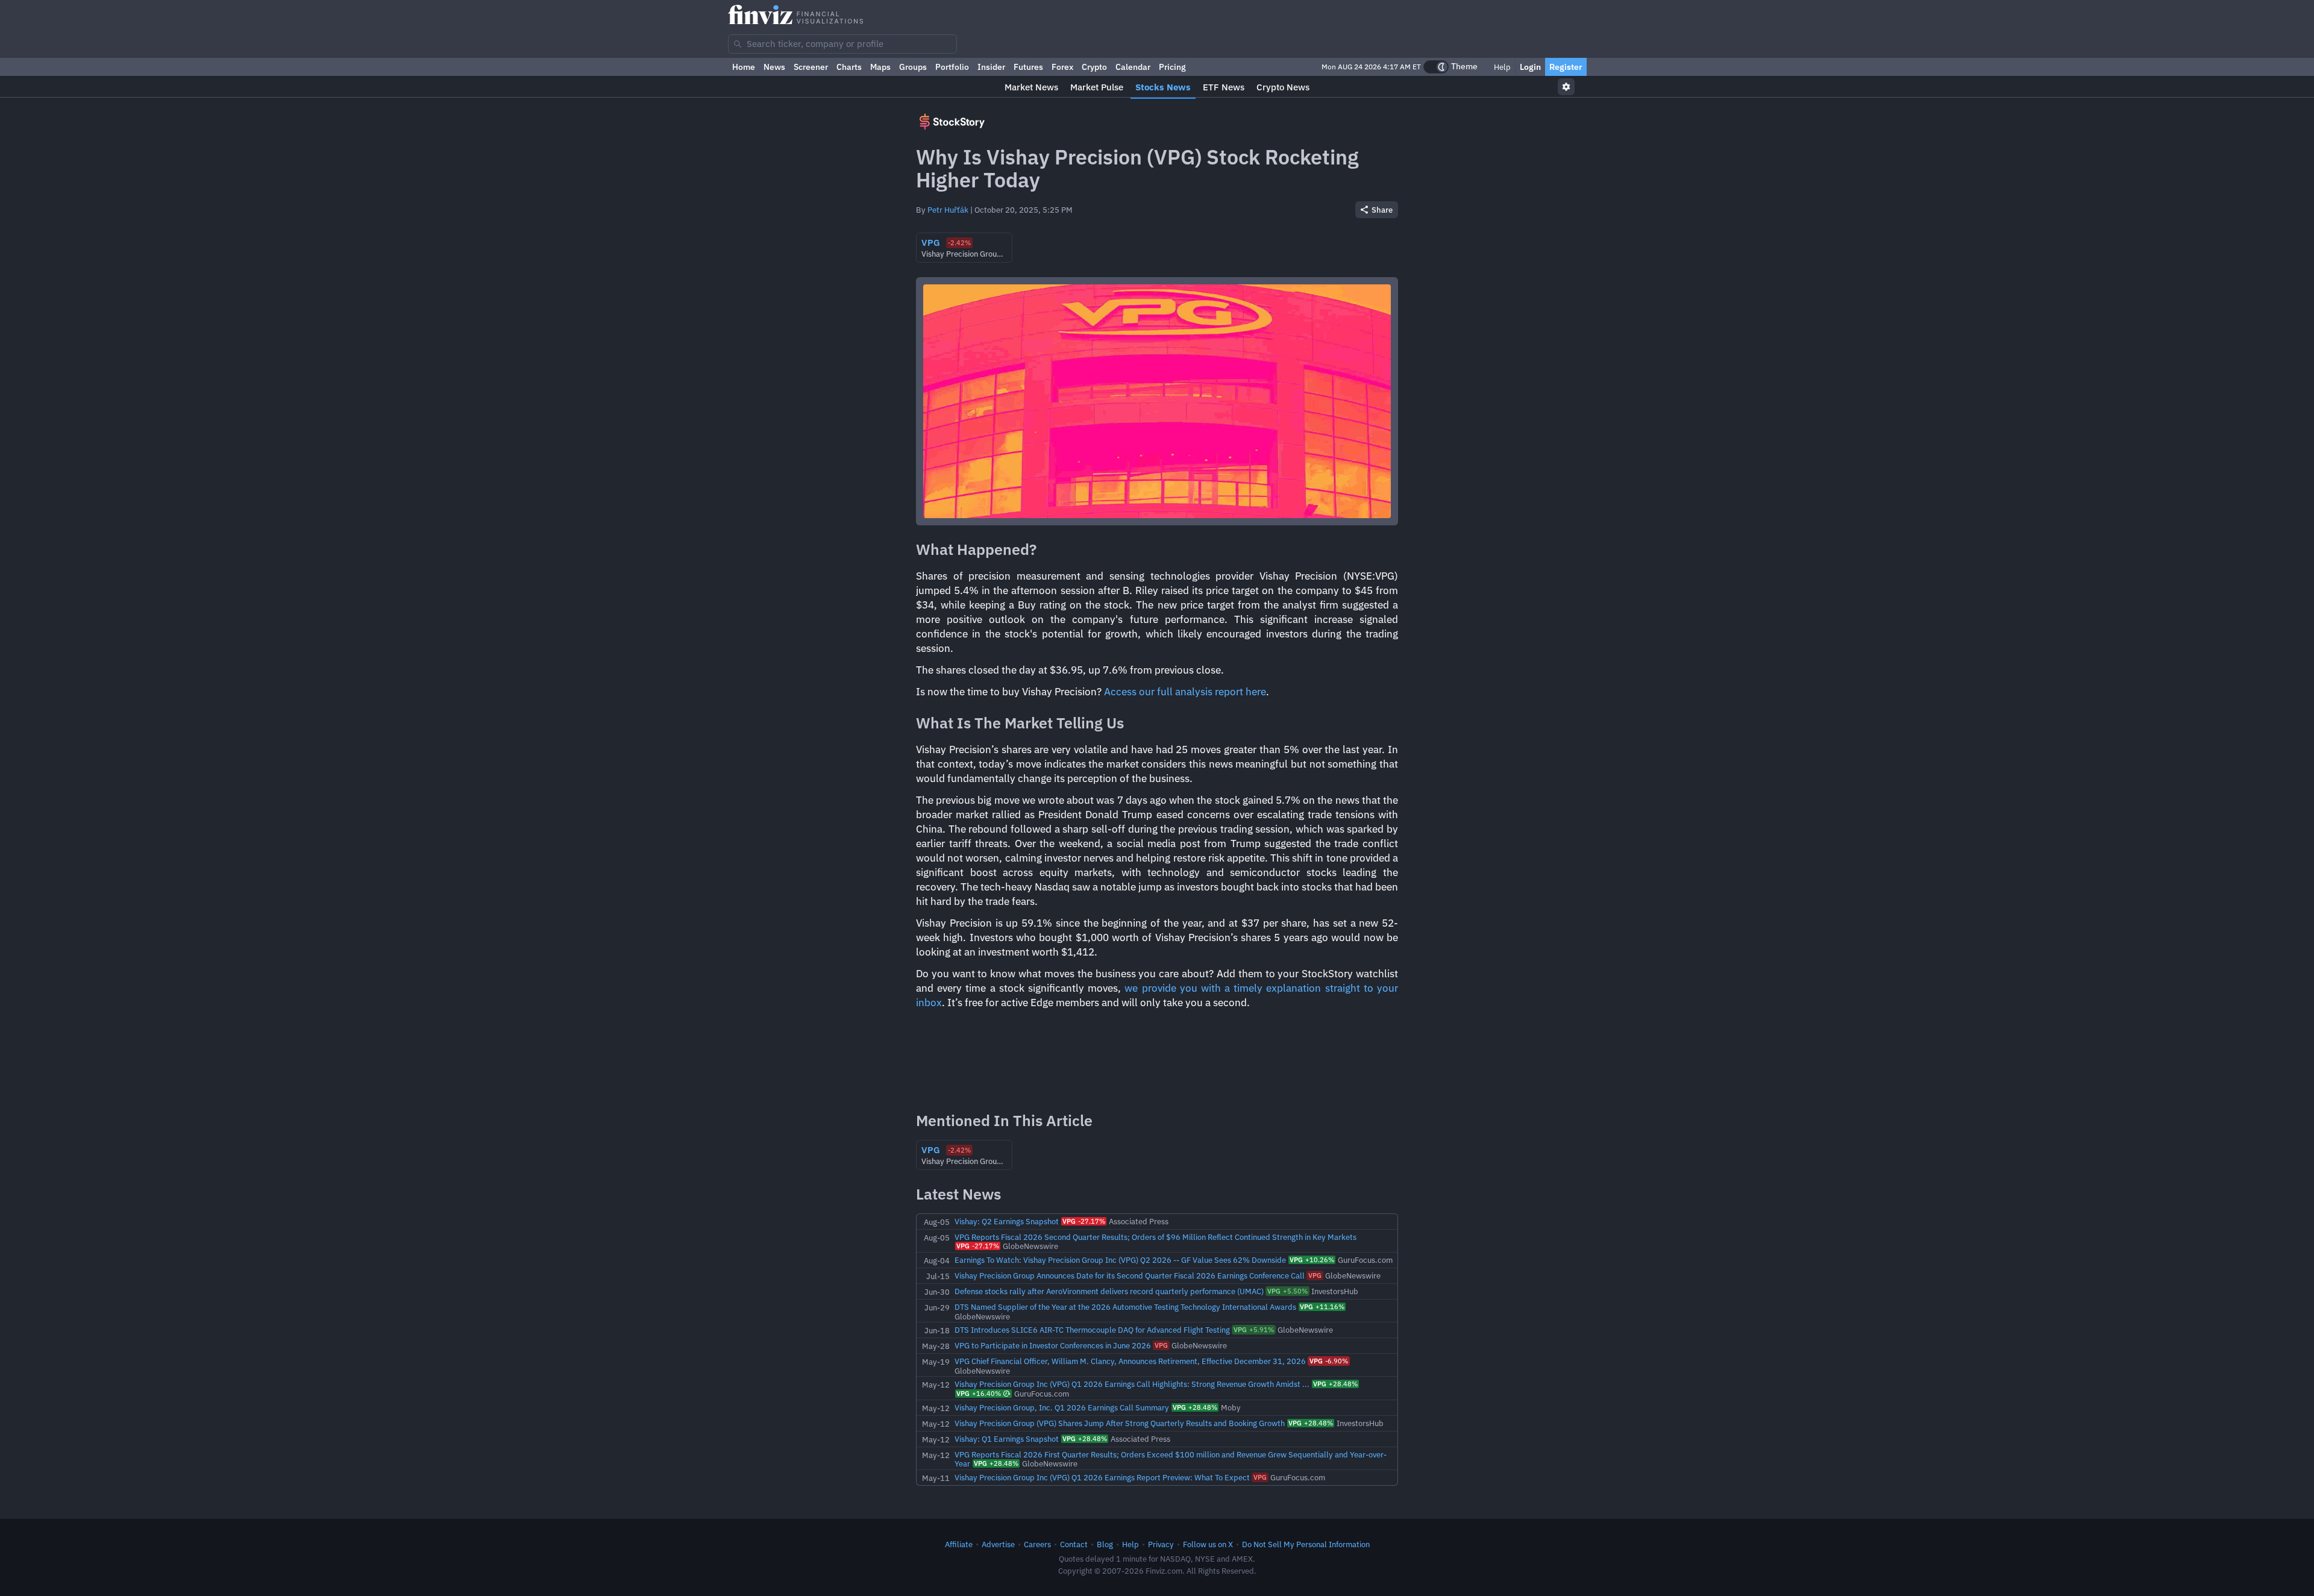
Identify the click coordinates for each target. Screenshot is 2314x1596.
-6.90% (1329, 1361)
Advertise (998, 1544)
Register (1566, 67)
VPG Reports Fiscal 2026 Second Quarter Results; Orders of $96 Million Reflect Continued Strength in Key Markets (1155, 1237)
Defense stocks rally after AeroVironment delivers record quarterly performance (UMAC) (1109, 1291)
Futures (1028, 67)
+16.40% (979, 1394)
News (774, 67)
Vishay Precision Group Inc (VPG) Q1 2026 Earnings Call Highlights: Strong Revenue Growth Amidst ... (1132, 1384)
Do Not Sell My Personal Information (1306, 1544)
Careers (1037, 1544)
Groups (913, 67)
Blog (1105, 1544)
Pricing (1172, 67)
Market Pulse (1097, 87)
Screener (811, 67)
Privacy (1161, 1544)
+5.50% (1287, 1291)
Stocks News (1163, 87)
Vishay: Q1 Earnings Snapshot (1007, 1439)
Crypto (1094, 67)
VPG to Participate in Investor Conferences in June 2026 (1053, 1345)
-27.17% (1084, 1221)
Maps (880, 67)
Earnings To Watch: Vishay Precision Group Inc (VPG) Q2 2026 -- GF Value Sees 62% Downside (1120, 1260)
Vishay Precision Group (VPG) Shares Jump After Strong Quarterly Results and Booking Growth (1120, 1423)
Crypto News (1283, 87)
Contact (1074, 1544)
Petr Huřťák (948, 210)
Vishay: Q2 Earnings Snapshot (1007, 1221)
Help (1501, 67)
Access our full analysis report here (1185, 692)
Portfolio (952, 67)
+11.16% (1322, 1307)
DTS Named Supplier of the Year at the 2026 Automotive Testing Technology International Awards (1125, 1307)
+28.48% (1335, 1384)
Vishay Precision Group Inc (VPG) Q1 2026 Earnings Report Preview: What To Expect (1102, 1477)
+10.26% (1312, 1260)
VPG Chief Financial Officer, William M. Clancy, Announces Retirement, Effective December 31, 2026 (1130, 1361)
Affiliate (959, 1544)
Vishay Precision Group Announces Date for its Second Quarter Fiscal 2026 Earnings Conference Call (1130, 1275)
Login (1530, 67)
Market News (1031, 87)
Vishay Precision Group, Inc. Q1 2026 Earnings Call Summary (1062, 1407)
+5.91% (1254, 1330)
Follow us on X (1208, 1544)
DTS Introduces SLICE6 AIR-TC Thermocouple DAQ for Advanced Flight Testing (1092, 1330)
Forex (1062, 67)
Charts (849, 67)
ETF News (1224, 87)
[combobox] (842, 44)
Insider (991, 67)
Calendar (1133, 67)
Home (744, 67)
